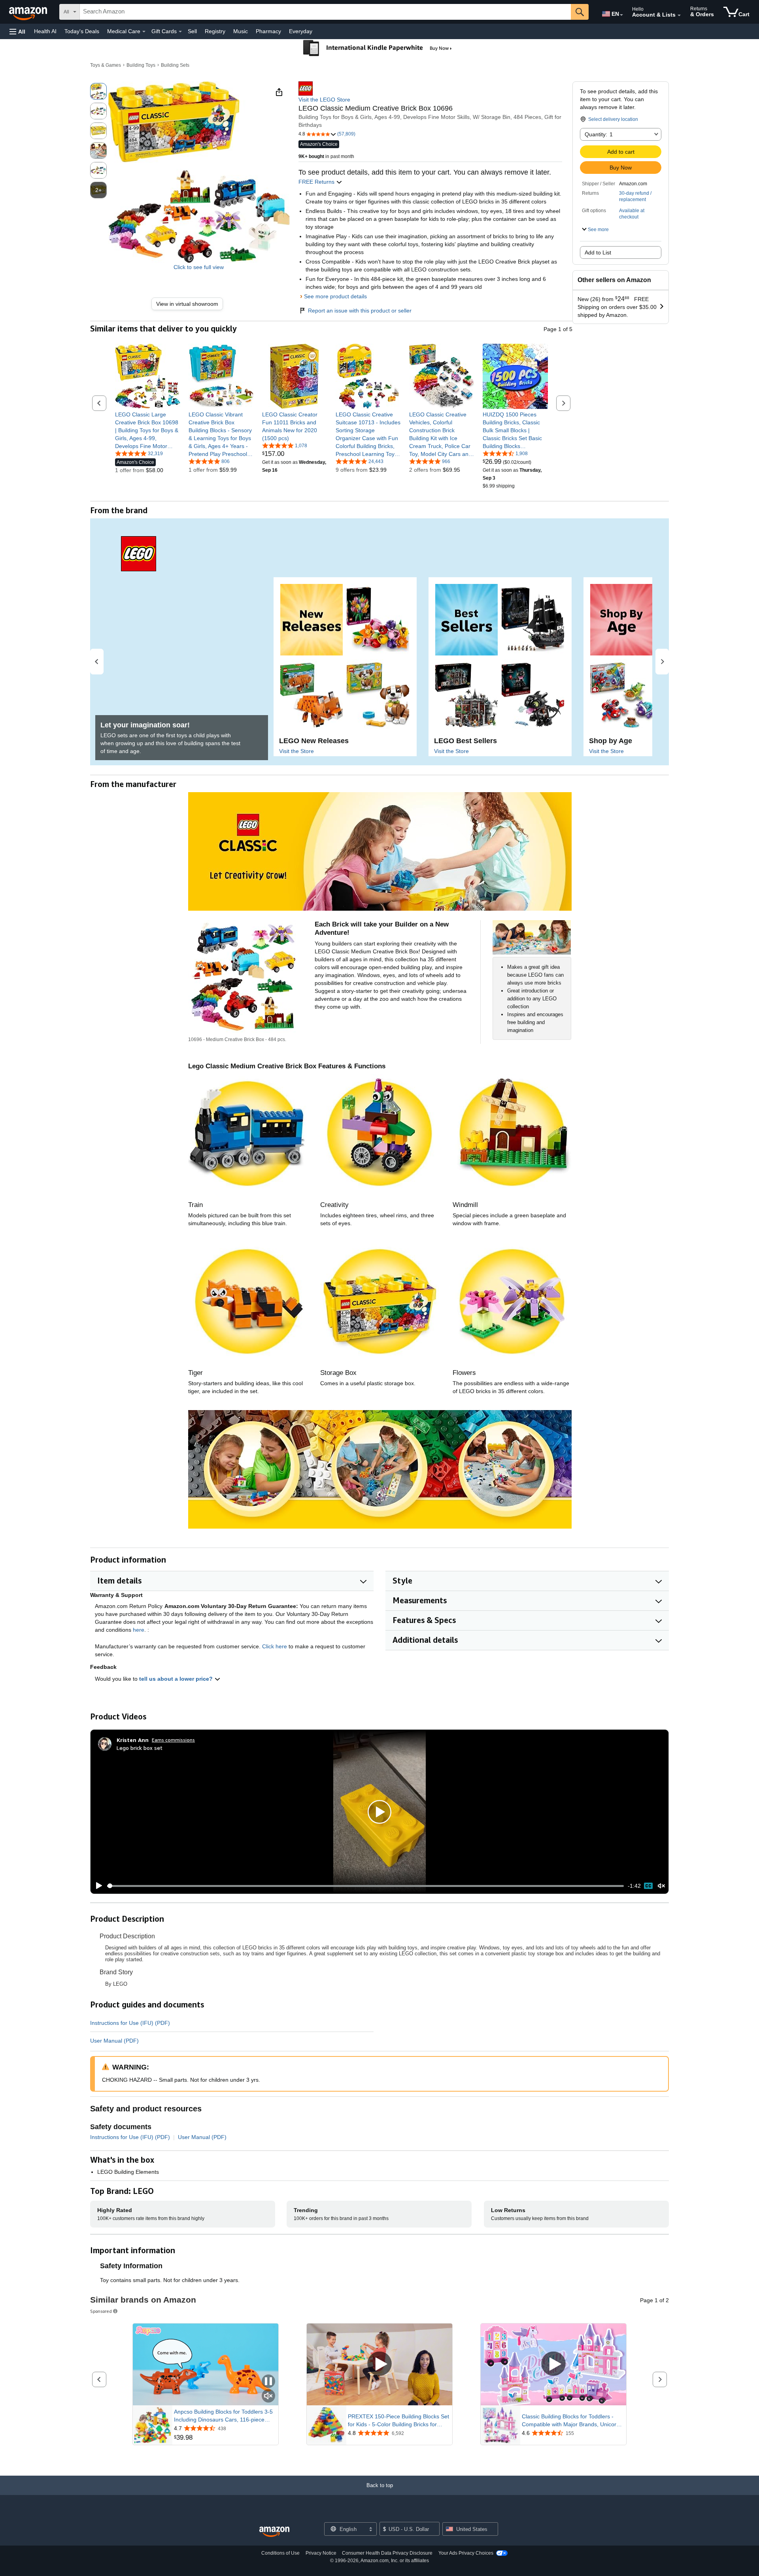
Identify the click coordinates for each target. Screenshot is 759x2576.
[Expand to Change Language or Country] (621, 15)
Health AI (45, 31)
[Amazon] (29, 12)
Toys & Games (106, 65)
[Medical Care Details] (144, 32)
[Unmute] (661, 1886)
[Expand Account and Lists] (679, 15)
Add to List (598, 252)
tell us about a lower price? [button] (177, 1679)
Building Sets (175, 65)
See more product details (335, 296)
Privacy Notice (321, 2553)
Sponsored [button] (101, 2311)
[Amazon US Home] (274, 2532)
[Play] (97, 1886)
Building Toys (141, 65)
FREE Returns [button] (317, 182)
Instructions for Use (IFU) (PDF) (130, 2023)
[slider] (365, 1886)
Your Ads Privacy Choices (466, 2553)
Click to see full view (199, 267)
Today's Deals (82, 31)
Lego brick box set (140, 1748)
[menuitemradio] (648, 1886)
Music (241, 31)
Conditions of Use (280, 2553)
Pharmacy (268, 31)
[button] (17, 31)
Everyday (301, 31)
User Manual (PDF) (114, 2041)
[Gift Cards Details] (180, 32)
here (139, 1630)
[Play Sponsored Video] (379, 2364)
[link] (190, 304)
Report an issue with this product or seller (360, 311)
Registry (215, 31)
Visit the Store (296, 751)
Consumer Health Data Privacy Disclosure (387, 2553)
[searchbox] (325, 12)
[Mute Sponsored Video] (268, 2396)
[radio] (98, 91)
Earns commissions (173, 1740)
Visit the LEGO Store (324, 100)
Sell (192, 31)
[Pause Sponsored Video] (268, 2382)
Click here (275, 1646)
